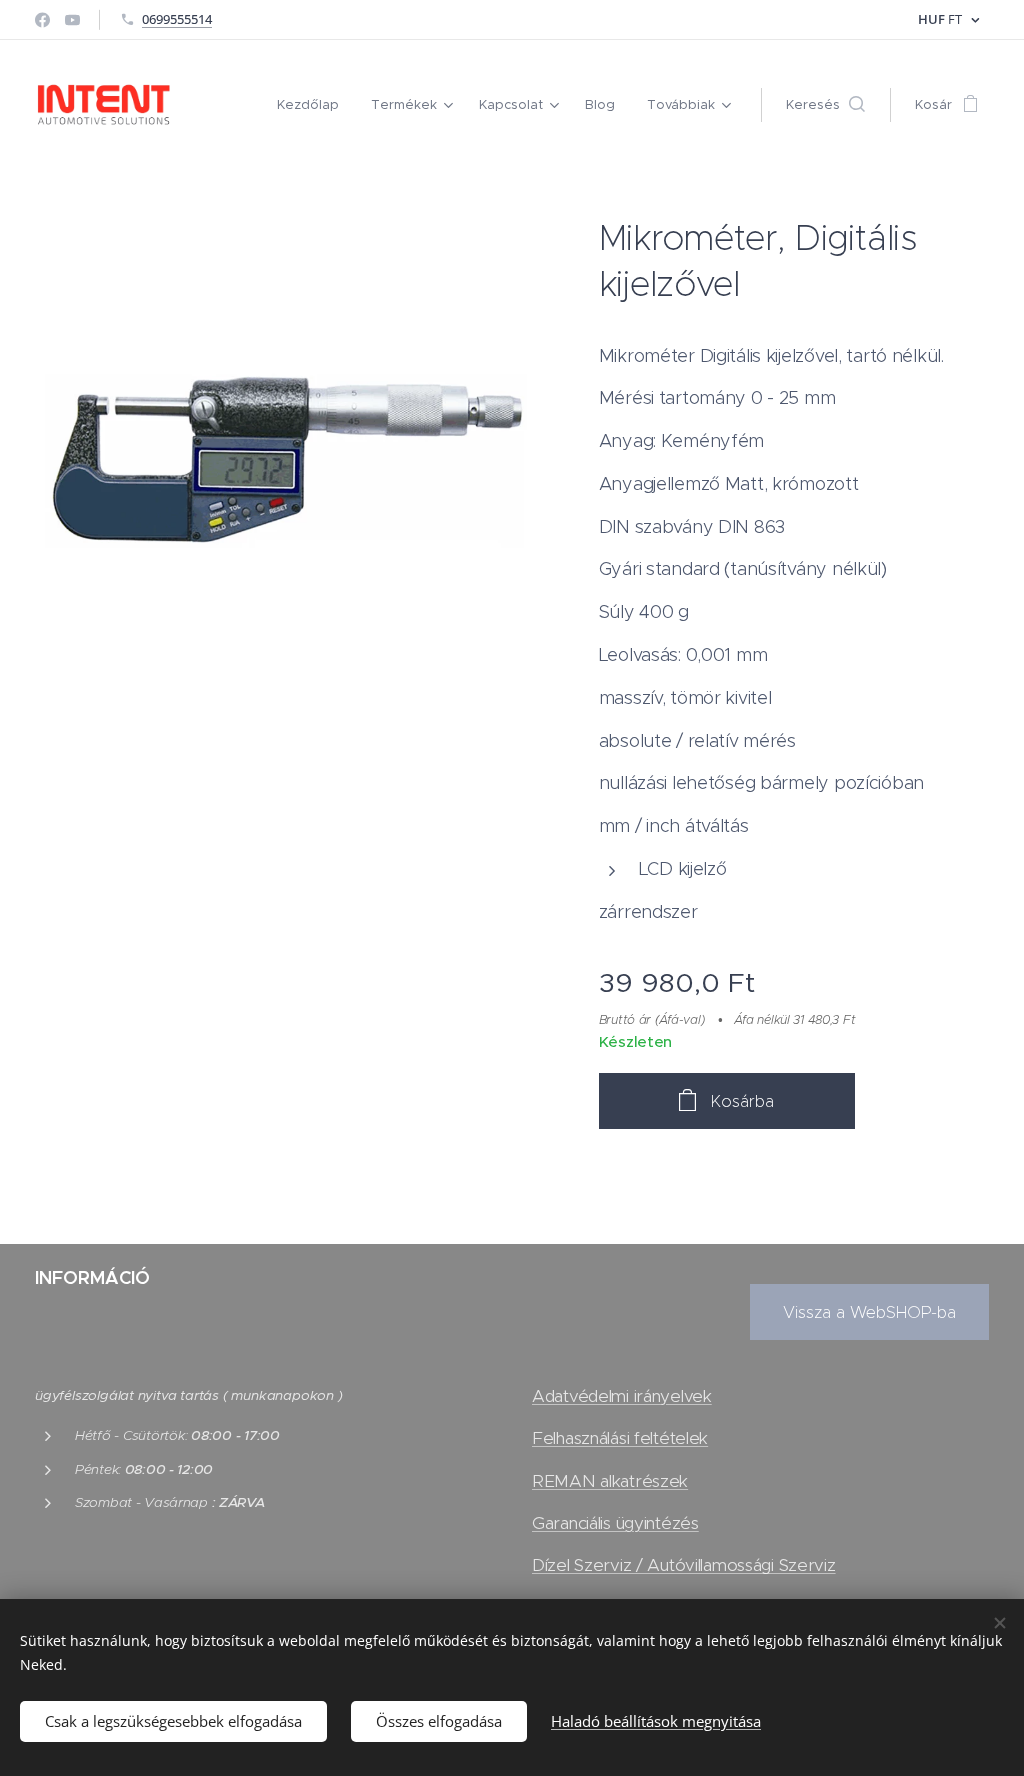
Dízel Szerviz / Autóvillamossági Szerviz (684, 1565)
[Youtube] (72, 20)
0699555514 (177, 19)
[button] (825, 105)
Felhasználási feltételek (620, 1438)
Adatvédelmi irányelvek (622, 1396)
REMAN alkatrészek (610, 1481)
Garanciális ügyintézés (615, 1523)
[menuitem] (313, 105)
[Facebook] (42, 20)
